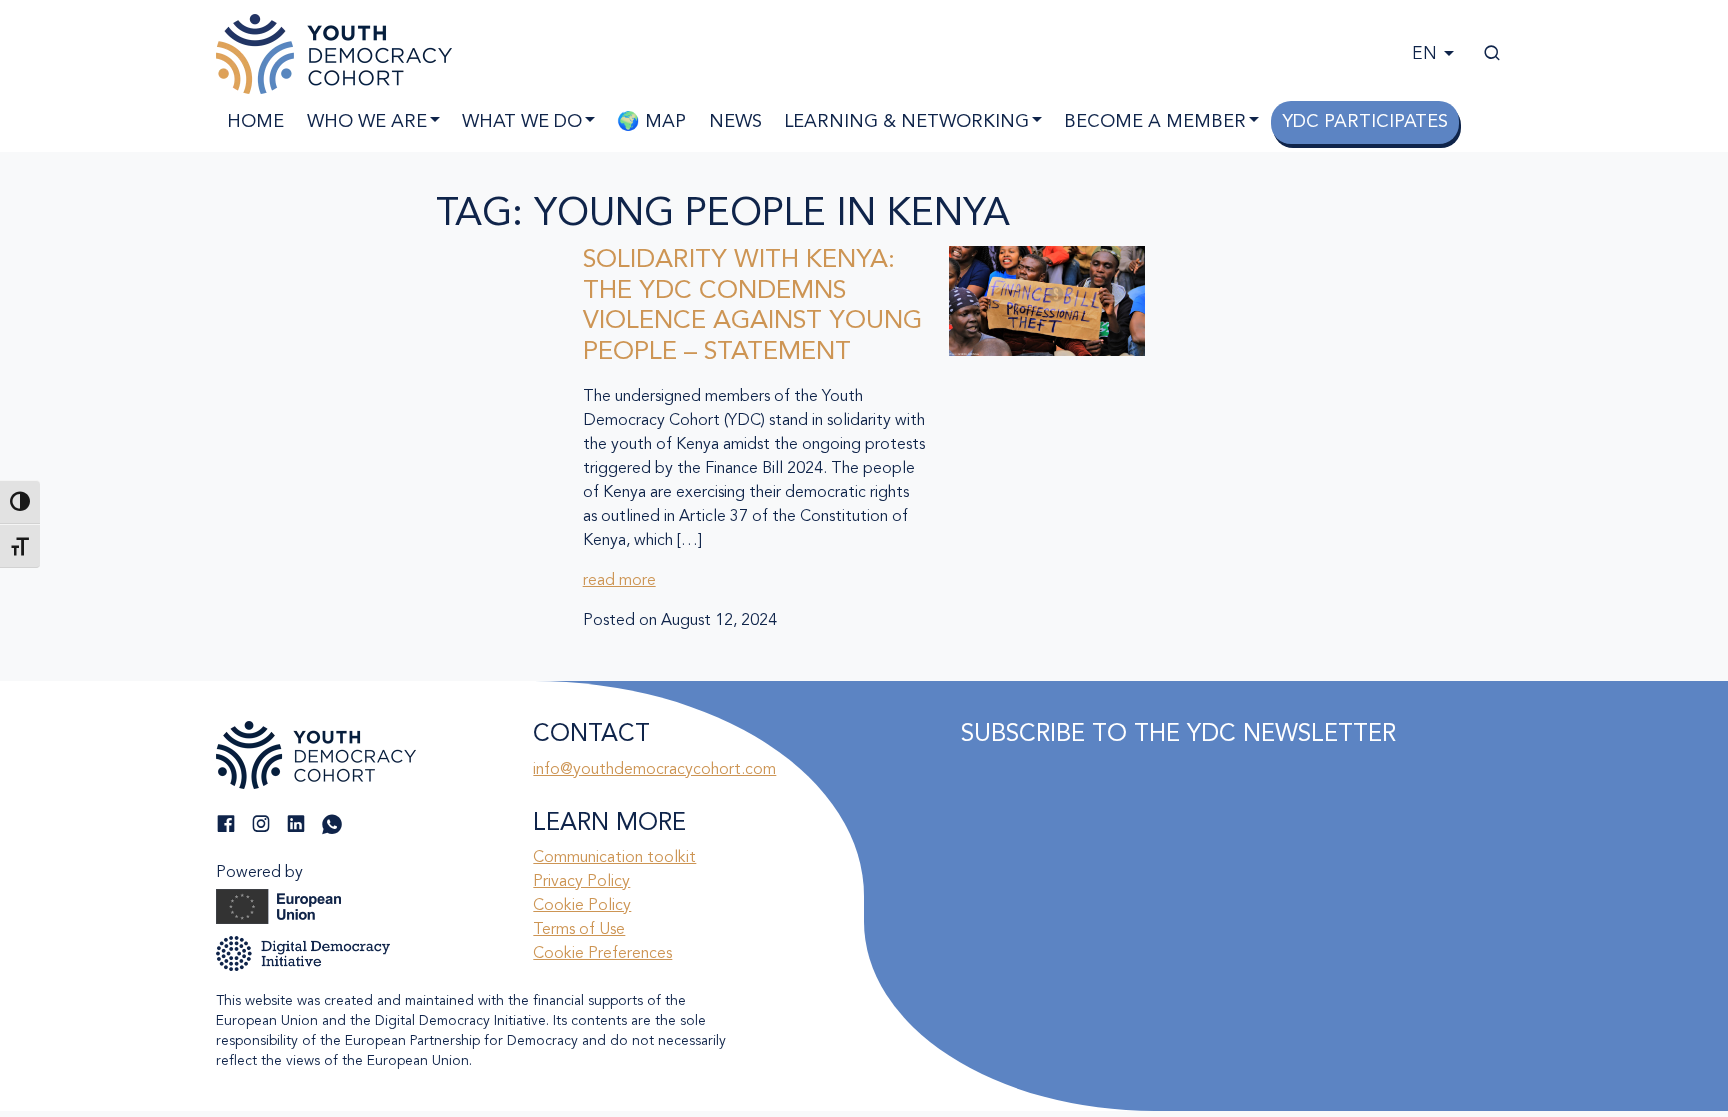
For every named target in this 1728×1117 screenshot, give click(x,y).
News (735, 122)
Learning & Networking (906, 122)
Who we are (367, 122)
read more (619, 581)
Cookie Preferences (602, 954)
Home (255, 122)
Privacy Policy (581, 882)
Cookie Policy (582, 906)
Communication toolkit (614, 858)
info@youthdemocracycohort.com (654, 770)
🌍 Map (651, 122)
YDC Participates (1365, 122)
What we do (522, 122)
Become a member (1155, 122)
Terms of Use (579, 930)
